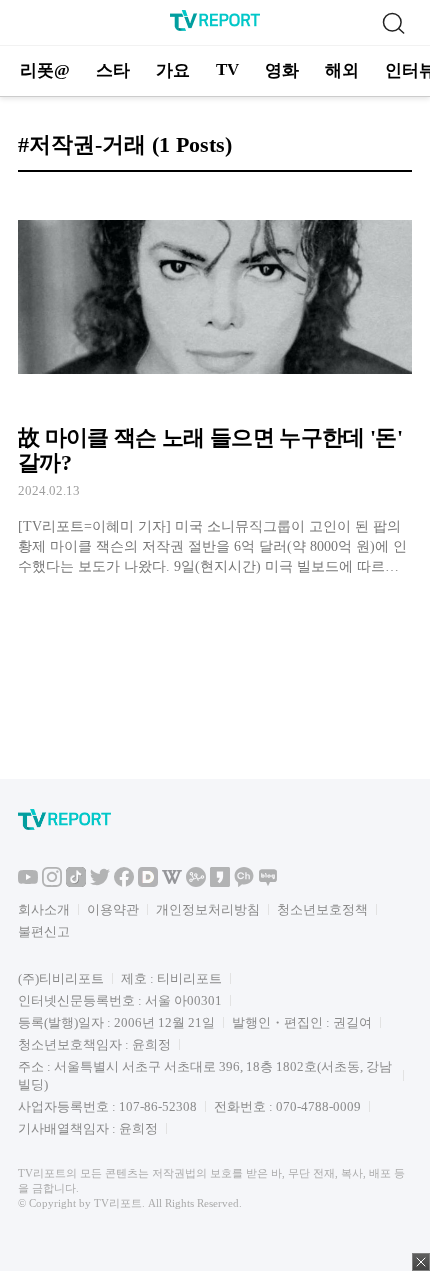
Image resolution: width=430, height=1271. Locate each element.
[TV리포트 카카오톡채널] (244, 882)
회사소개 (44, 909)
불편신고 (44, 931)
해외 (342, 70)
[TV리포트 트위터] (100, 882)
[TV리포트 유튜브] (28, 882)
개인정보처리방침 (208, 909)
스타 (113, 70)
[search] (393, 23)
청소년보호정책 (322, 909)
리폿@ (45, 70)
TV (227, 69)
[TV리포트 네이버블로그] (268, 882)
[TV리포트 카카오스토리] (220, 882)
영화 (282, 70)
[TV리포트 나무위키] (196, 882)
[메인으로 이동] (215, 27)
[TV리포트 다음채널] (148, 882)
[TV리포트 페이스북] (124, 882)
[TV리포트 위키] (172, 882)
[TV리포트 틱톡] (76, 882)
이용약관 (113, 909)
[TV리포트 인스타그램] (52, 882)
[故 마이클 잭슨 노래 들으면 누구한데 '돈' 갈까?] (215, 382)
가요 (173, 70)
